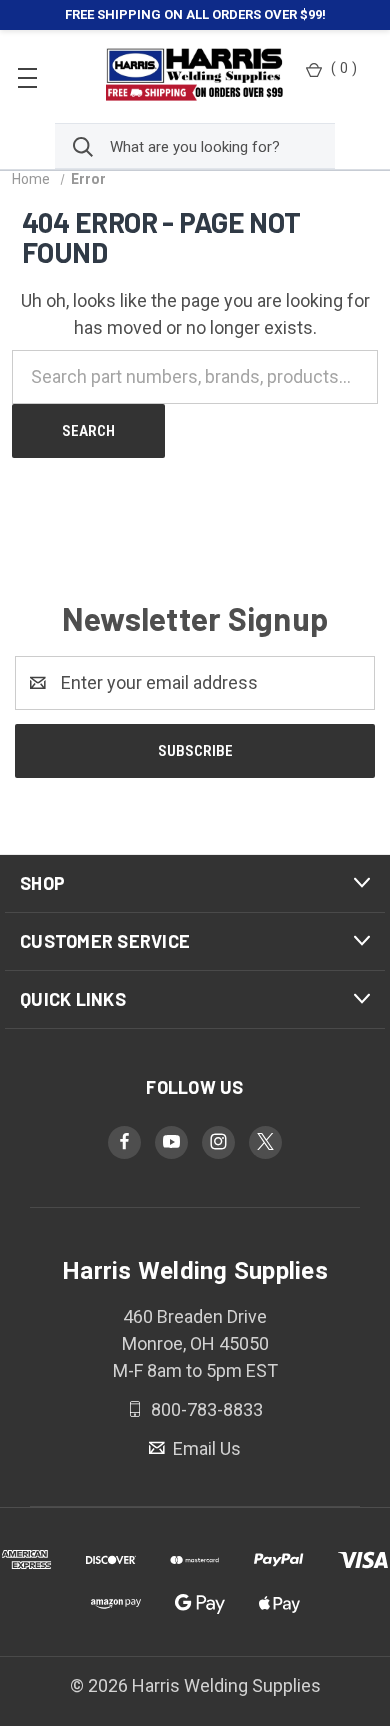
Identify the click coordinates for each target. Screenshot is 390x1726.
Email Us (205, 1447)
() (344, 68)
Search (88, 431)
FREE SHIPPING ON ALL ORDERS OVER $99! (195, 14)
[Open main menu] (27, 76)
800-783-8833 (205, 1409)
